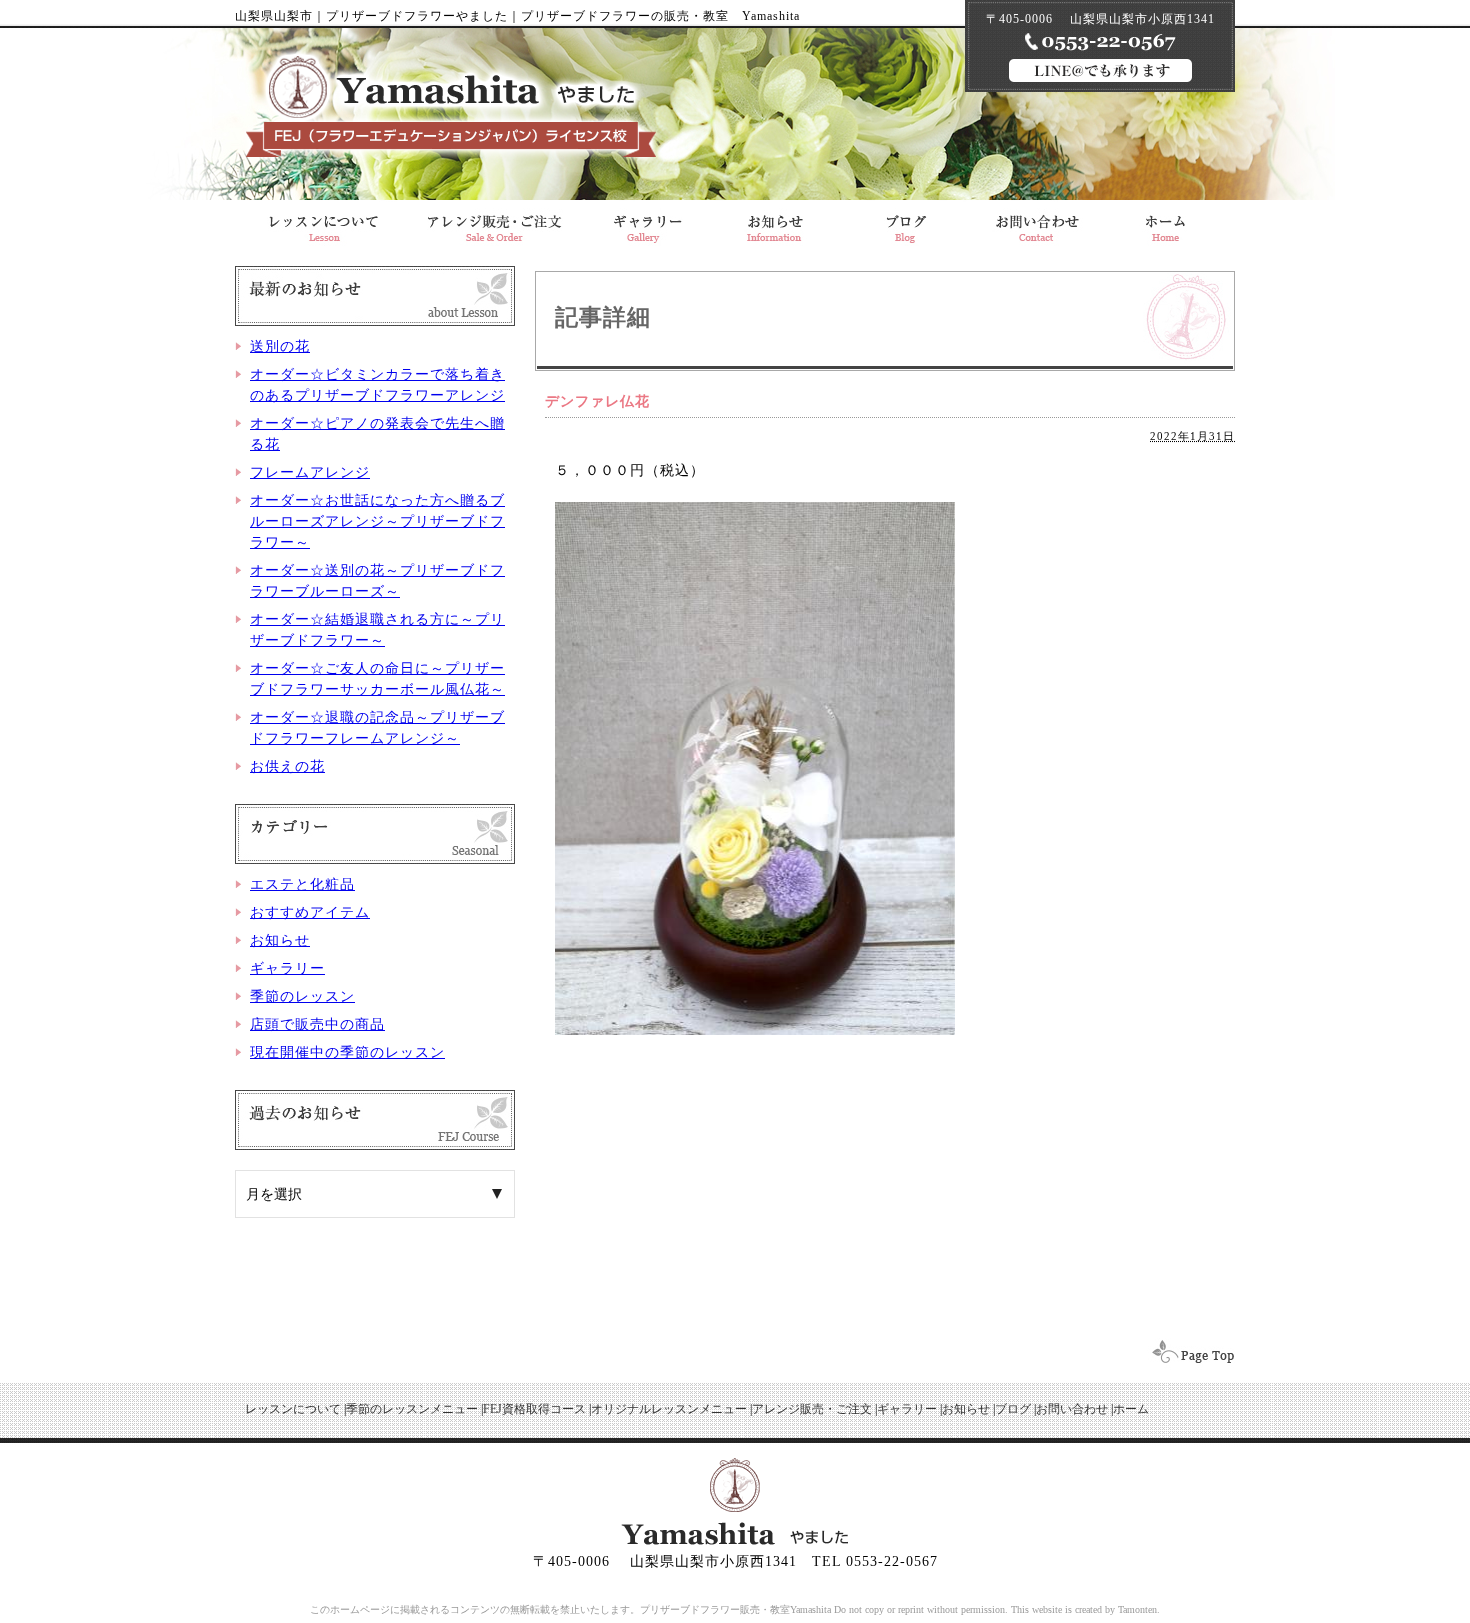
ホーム (1131, 1409)
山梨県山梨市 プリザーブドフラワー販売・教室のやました (1169, 223)
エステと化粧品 (302, 884)
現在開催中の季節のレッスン (347, 1052)
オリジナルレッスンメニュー (669, 1409)
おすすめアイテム (310, 912)
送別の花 (280, 346)
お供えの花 (287, 766)
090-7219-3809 (1100, 42)
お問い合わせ (1072, 1409)
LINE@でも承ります (1100, 70)
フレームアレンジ (310, 472)
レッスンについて (322, 223)
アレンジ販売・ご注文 (494, 223)
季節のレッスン (302, 996)
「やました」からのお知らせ (774, 223)
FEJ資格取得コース (534, 1409)
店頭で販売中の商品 (317, 1024)
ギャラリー (644, 223)
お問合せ (1037, 223)
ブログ (905, 223)
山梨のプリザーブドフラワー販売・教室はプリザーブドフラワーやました (451, 107)
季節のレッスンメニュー (412, 1409)
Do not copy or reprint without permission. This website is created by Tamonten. (997, 1609)
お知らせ (280, 940)
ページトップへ (1187, 1354)
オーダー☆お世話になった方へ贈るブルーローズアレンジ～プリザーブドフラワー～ (377, 521)
